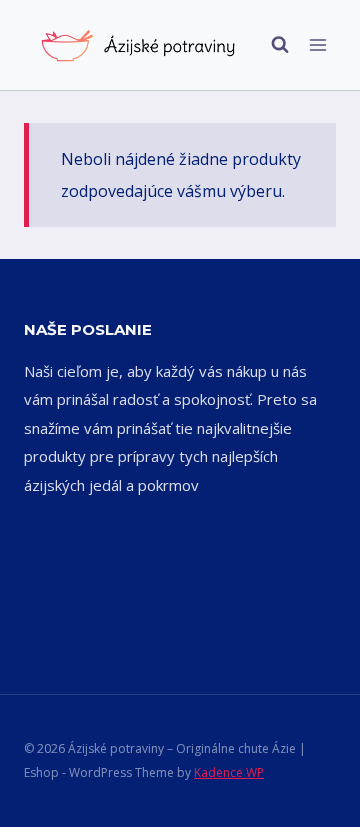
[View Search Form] (270, 45)
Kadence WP (229, 772)
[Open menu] (317, 44)
